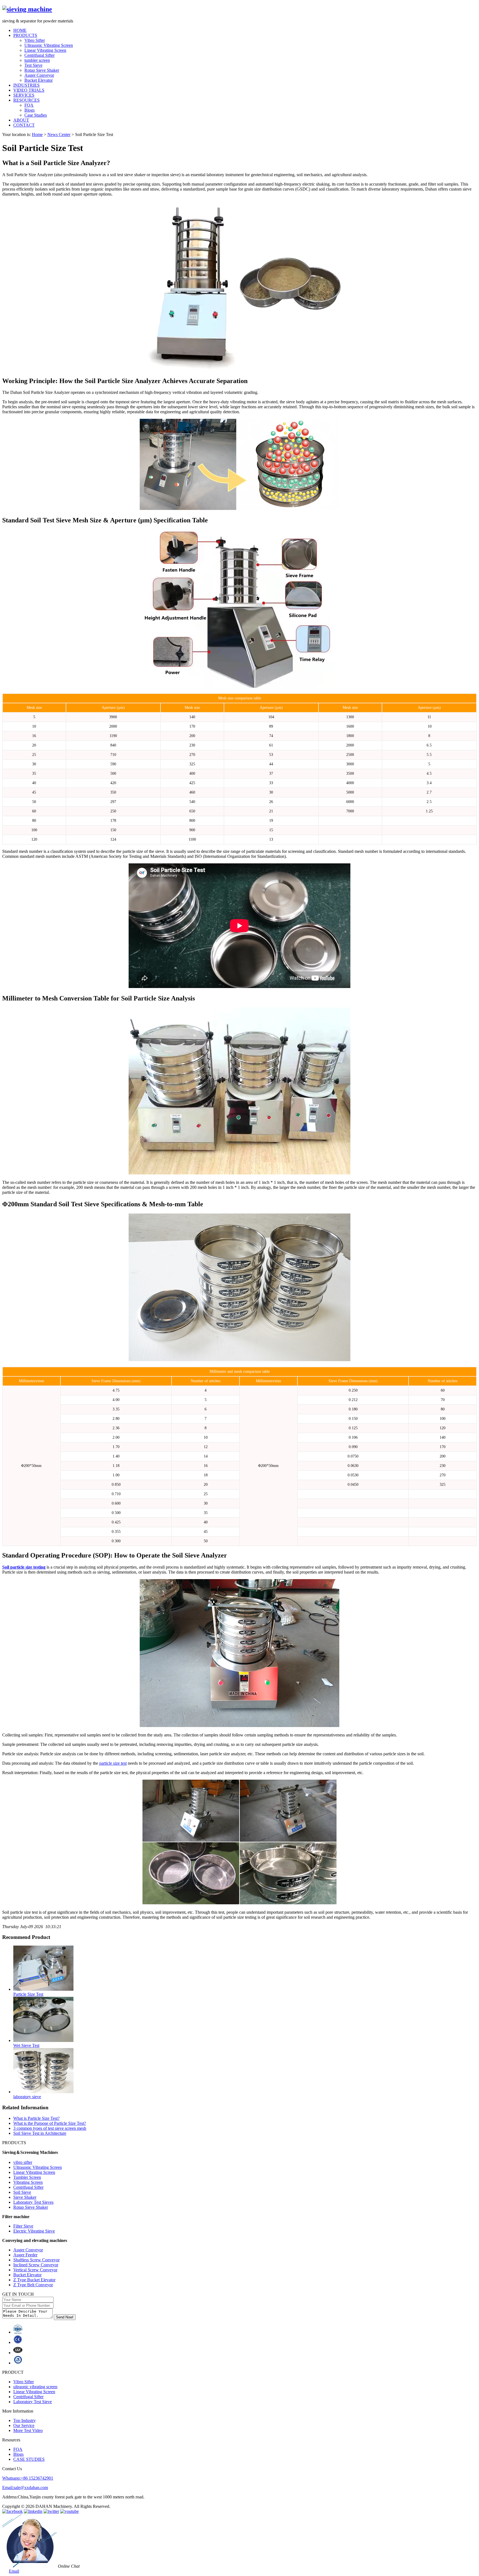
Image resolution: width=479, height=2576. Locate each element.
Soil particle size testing (24, 1567)
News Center (59, 134)
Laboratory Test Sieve (33, 2402)
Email (14, 2571)
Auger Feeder (25, 2255)
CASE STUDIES (29, 2459)
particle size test (113, 1763)
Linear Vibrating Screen (45, 50)
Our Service (24, 2425)
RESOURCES (26, 100)
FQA (29, 105)
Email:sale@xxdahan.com (25, 2488)
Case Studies (36, 115)
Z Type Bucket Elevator (34, 2280)
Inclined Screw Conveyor (36, 2265)
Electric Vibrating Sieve (34, 2231)
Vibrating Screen (28, 2182)
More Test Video (28, 2430)
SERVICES (24, 95)
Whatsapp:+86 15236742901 (28, 2478)
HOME (20, 30)
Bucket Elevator (39, 80)
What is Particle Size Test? (36, 2118)
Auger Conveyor (39, 75)
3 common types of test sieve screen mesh (50, 2128)
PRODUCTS (25, 35)
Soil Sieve (22, 2192)
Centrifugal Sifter (40, 55)
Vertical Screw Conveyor (35, 2270)
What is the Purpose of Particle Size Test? (50, 2123)
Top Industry (25, 2420)
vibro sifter (23, 2162)
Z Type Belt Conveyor (33, 2285)
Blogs (30, 110)
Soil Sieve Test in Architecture (40, 2133)
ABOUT (21, 120)
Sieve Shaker (25, 2197)
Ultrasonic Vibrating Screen (49, 45)
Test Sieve (33, 65)
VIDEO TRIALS (29, 90)
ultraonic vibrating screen (35, 2387)
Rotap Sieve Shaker (42, 70)
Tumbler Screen (27, 2177)
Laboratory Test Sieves (33, 2202)
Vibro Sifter (35, 40)
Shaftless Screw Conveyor (36, 2260)
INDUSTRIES (26, 85)
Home (37, 134)
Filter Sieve (23, 2226)
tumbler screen (37, 60)
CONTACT (24, 125)
